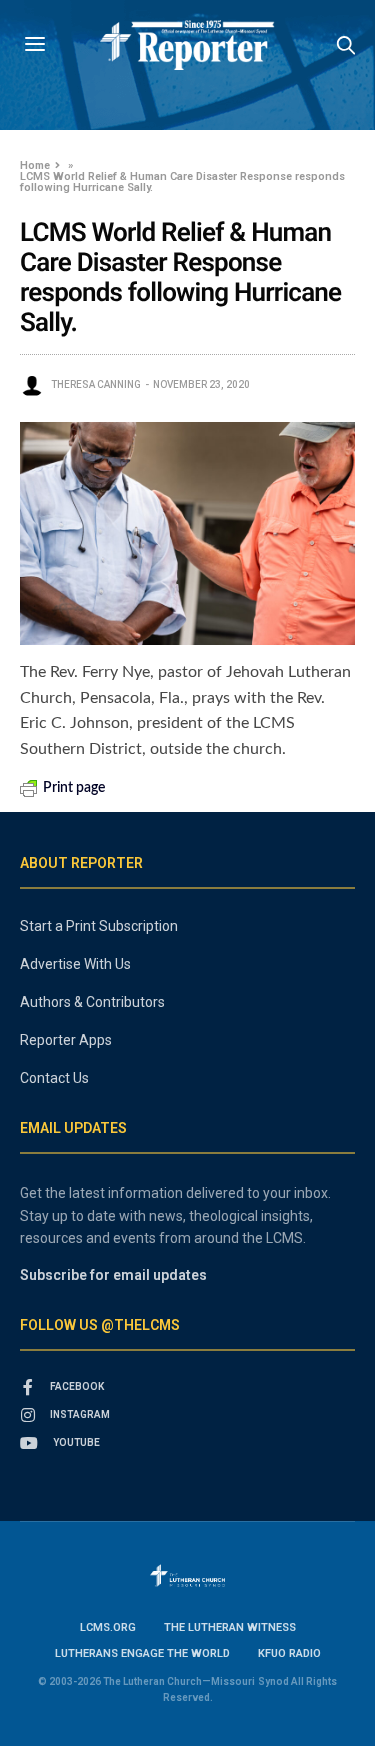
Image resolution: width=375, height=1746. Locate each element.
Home (35, 165)
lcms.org (108, 1627)
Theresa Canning (96, 384)
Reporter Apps (66, 1040)
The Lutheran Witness (230, 1627)
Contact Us (54, 1078)
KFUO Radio (289, 1653)
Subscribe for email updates (113, 1275)
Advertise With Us (75, 964)
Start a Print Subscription (99, 926)
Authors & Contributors (92, 1002)
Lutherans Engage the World (142, 1653)
